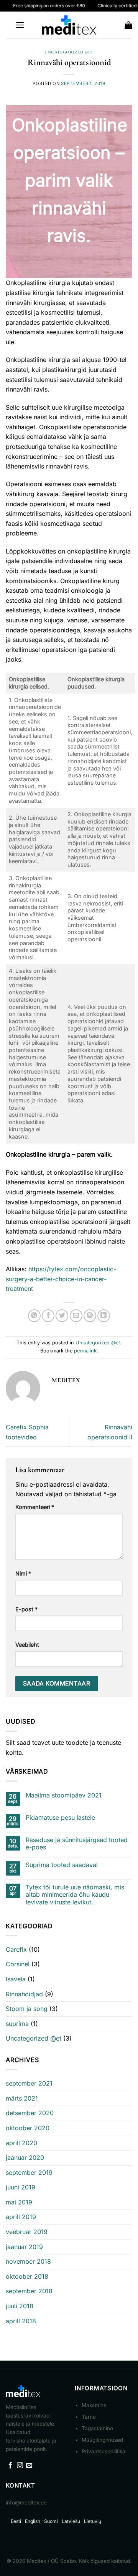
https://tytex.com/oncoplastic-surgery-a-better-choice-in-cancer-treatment (61, 1279)
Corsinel (18, 1964)
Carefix (16, 1949)
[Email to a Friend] (76, 1316)
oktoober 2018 (27, 2276)
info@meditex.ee (26, 2503)
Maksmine (94, 2405)
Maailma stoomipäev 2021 (64, 1795)
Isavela (16, 1979)
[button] (20, 25)
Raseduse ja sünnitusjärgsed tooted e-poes (77, 1844)
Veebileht (27, 1645)
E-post (26, 1609)
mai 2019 (19, 2202)
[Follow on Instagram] (20, 2466)
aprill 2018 (21, 2321)
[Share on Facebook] (48, 1316)
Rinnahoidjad (24, 1994)
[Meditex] (69, 25)
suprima (17, 2024)
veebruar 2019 (27, 2232)
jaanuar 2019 (24, 2247)
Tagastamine (97, 2428)
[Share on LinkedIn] (104, 1316)
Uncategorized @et (69, 52)
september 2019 (29, 2173)
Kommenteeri (35, 1507)
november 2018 (28, 2261)
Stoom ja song (27, 2009)
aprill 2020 (21, 2143)
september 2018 (29, 2291)
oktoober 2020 (28, 2128)
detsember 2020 (30, 2113)
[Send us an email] (29, 2466)
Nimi (23, 1573)
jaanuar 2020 (25, 2158)
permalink (85, 1351)
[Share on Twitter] (62, 1316)
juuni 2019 (21, 2187)
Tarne (89, 2417)
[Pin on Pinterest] (90, 1316)
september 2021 (29, 2083)
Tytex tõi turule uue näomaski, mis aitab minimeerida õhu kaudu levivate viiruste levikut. (75, 1895)
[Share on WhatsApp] (34, 1316)
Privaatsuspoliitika (103, 2451)
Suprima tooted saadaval (62, 1865)
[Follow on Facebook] (10, 2466)
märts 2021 (22, 2098)
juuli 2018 (20, 2306)
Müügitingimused (102, 2440)
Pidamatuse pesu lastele (60, 1818)
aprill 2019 (21, 2217)
